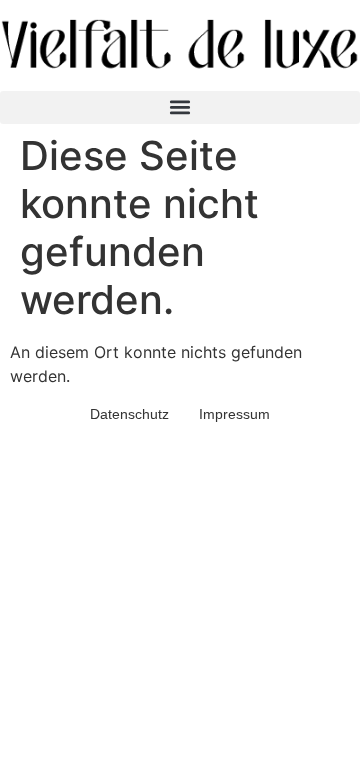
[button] (180, 107)
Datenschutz (129, 414)
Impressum (234, 414)
